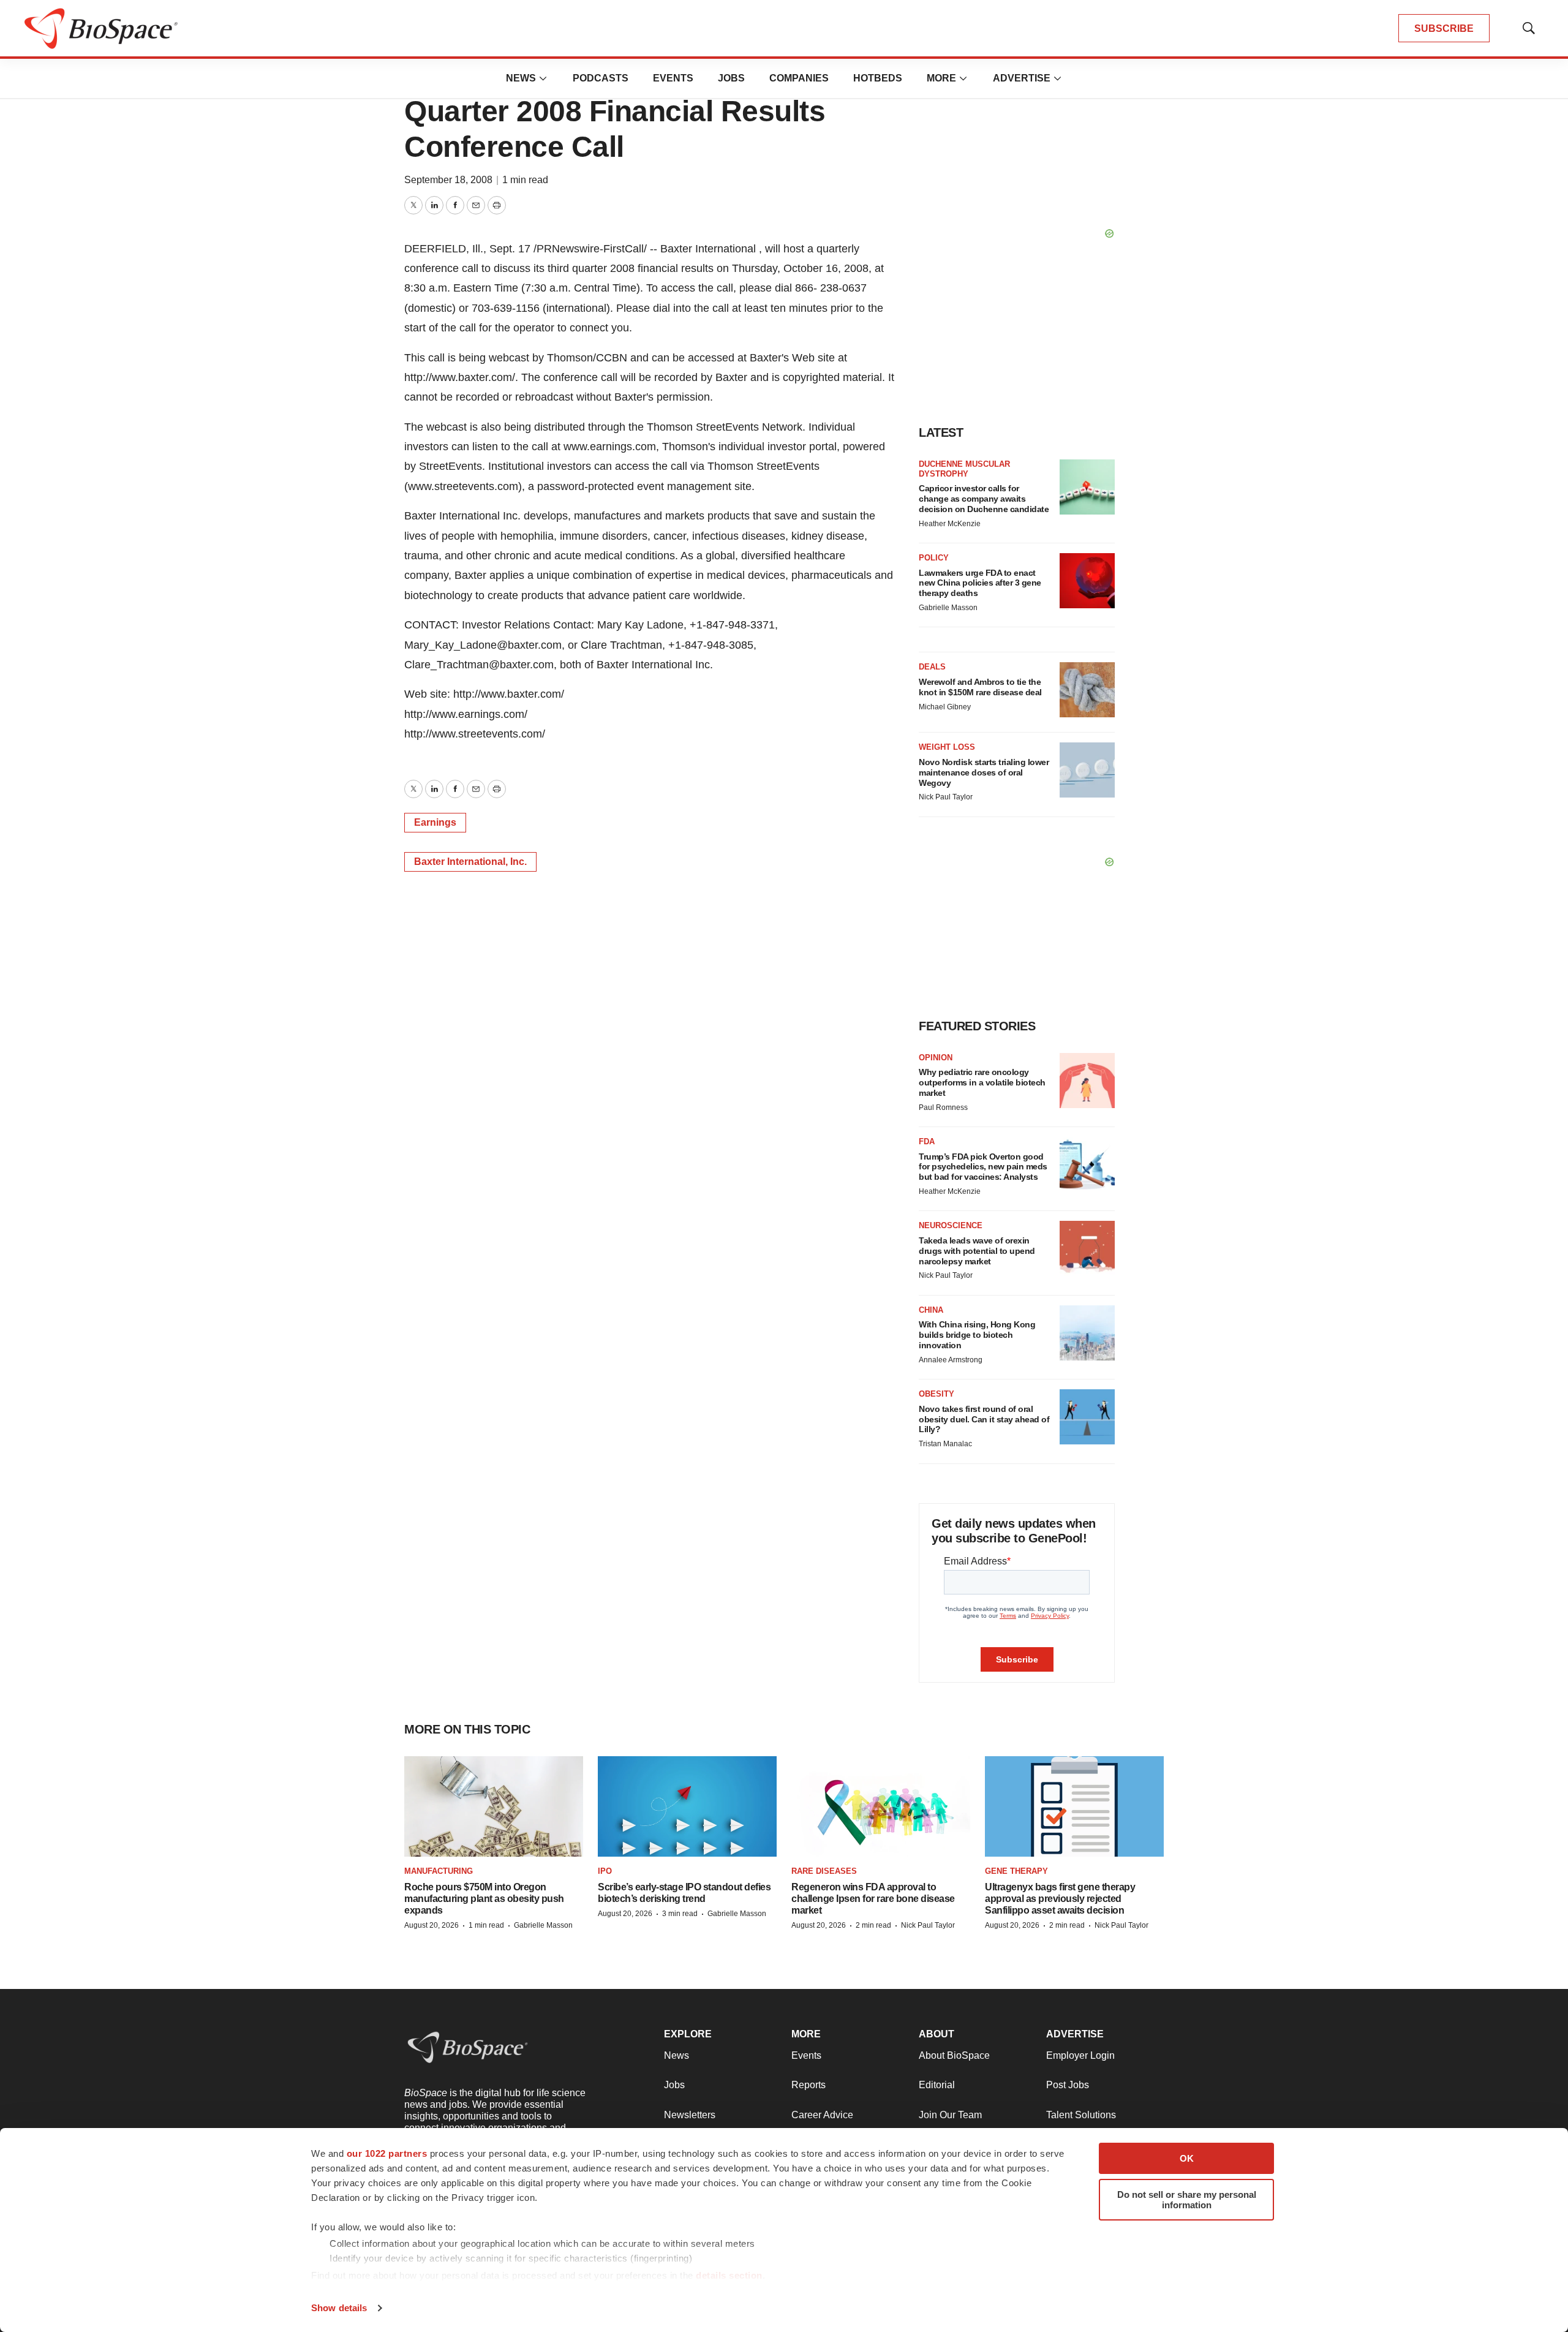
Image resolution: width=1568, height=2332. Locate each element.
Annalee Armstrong (951, 1360)
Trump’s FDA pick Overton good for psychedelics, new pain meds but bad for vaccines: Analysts (983, 1167)
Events (673, 78)
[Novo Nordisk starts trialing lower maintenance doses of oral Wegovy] (1087, 770)
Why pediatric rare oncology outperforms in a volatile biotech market (982, 1082)
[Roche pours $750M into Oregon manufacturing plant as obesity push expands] (494, 1807)
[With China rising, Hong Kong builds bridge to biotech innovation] (1087, 1333)
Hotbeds (878, 78)
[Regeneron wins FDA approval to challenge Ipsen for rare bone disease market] (881, 1807)
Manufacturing (439, 1871)
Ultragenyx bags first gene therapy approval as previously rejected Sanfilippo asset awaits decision (1060, 1899)
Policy (934, 558)
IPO (605, 1871)
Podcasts (601, 78)
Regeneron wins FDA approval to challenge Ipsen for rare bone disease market (873, 1899)
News (521, 78)
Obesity (937, 1394)
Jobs (731, 78)
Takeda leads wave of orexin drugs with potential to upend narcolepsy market (977, 1251)
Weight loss (947, 747)
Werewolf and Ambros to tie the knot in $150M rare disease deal (980, 687)
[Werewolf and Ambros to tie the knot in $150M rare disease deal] (1087, 690)
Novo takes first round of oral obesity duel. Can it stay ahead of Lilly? (984, 1419)
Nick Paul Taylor (946, 797)
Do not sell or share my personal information (1187, 2200)
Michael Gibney (945, 707)
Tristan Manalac (945, 1444)
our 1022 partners (387, 2153)
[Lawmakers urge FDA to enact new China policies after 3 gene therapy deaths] (1087, 581)
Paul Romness (943, 1108)
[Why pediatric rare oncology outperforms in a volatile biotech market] (1087, 1081)
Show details (339, 2308)
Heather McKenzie (950, 524)
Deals (932, 667)
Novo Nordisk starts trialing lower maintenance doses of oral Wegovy (984, 772)
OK (1187, 2158)
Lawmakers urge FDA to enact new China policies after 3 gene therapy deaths (980, 583)
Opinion (936, 1058)
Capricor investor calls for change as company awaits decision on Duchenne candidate (984, 499)
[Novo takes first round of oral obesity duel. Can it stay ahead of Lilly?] (1087, 1417)
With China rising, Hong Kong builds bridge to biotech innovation (977, 1335)
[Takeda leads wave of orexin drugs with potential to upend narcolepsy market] (1087, 1248)
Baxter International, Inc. (470, 862)
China (931, 1310)
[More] (543, 78)
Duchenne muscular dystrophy (964, 469)
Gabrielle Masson (948, 608)
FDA (927, 1141)
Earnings (435, 822)
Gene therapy (1016, 1871)
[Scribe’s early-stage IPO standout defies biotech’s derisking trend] (687, 1807)
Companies (799, 78)
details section (729, 2275)
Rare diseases (824, 1871)
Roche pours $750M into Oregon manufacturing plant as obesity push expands (484, 1899)
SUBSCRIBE (1444, 28)
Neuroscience (951, 1225)
